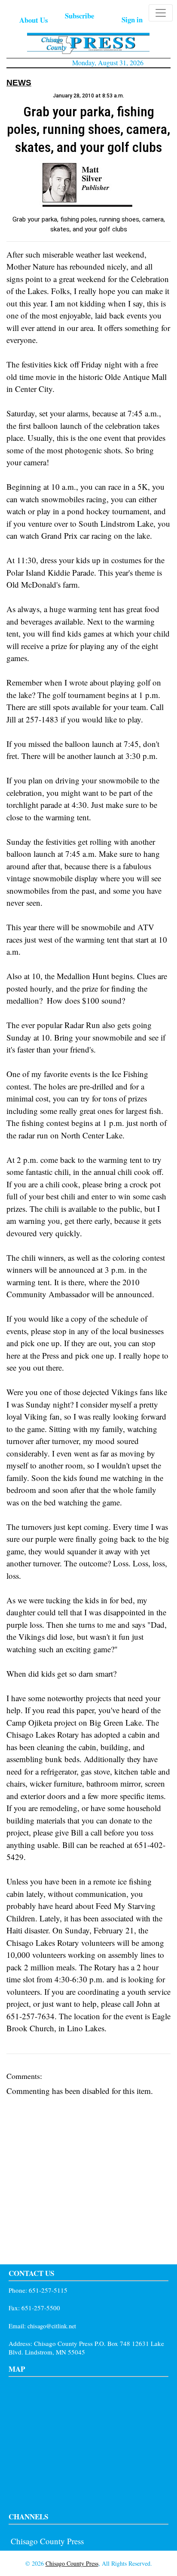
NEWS (19, 83)
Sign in (132, 20)
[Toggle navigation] (161, 13)
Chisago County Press (47, 2541)
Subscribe (79, 16)
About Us (34, 20)
